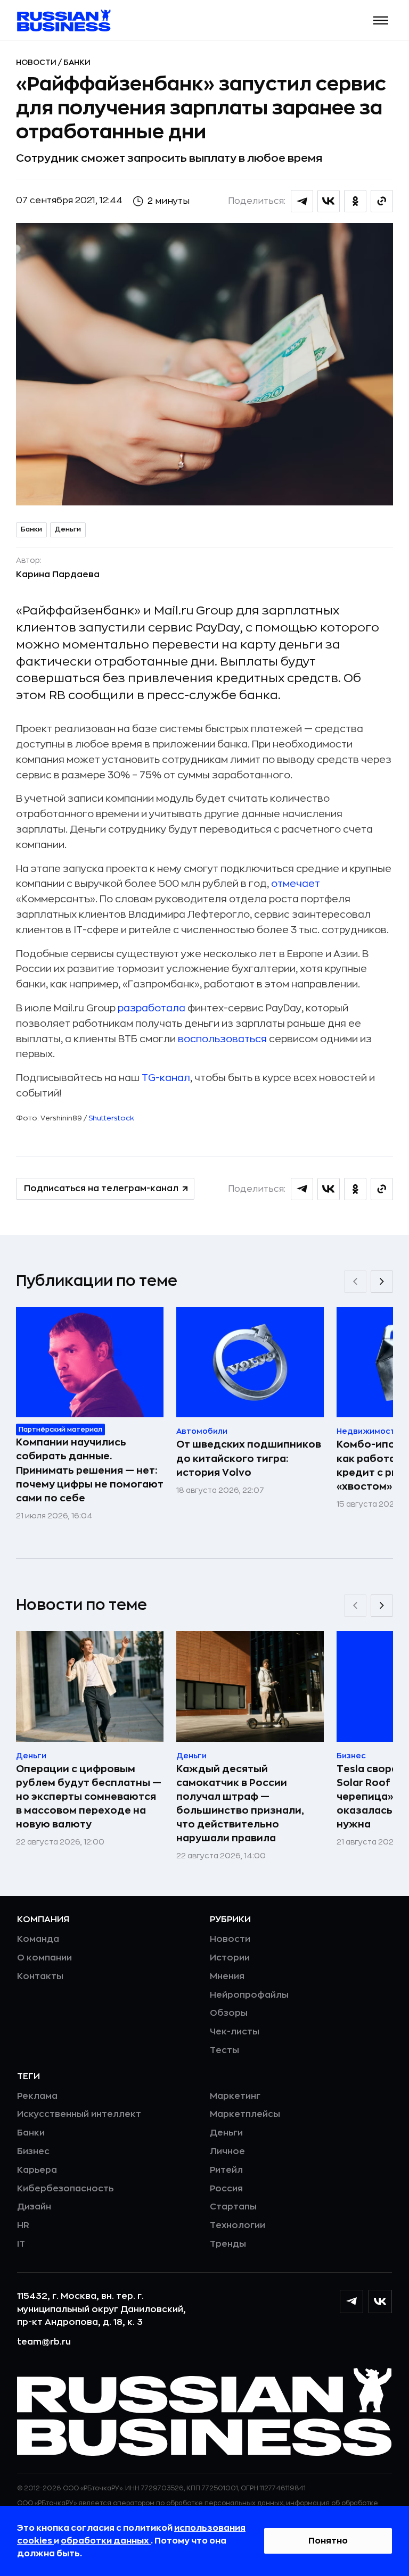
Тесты (224, 2050)
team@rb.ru (44, 2342)
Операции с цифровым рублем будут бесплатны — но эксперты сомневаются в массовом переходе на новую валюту (89, 1797)
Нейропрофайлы (249, 1995)
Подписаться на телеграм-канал (101, 1189)
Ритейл (226, 2170)
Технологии (238, 2225)
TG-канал (166, 1078)
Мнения (227, 1976)
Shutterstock (111, 1118)
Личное (227, 2151)
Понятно (328, 2541)
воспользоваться (222, 1039)
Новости (37, 62)
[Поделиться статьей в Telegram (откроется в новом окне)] (302, 201)
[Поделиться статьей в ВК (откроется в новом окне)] (329, 201)
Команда (38, 1939)
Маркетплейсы (245, 2114)
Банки (77, 62)
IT (21, 2244)
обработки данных (106, 2541)
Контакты (40, 1976)
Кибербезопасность (65, 2189)
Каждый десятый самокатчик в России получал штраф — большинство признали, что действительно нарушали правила (240, 1804)
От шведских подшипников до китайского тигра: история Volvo (249, 1458)
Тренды (228, 2244)
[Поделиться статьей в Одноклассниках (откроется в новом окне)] (355, 201)
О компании (44, 1958)
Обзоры (229, 2013)
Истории (230, 1958)
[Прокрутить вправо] (382, 1282)
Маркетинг (235, 2096)
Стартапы (233, 2207)
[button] (381, 20)
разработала (152, 1008)
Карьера (37, 2170)
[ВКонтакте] (380, 2301)
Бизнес (33, 2151)
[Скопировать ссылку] (382, 201)
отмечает (296, 884)
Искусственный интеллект (79, 2114)
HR (23, 2225)
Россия (226, 2189)
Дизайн (34, 2207)
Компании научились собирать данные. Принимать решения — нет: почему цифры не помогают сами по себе (90, 1470)
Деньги (68, 529)
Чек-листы (235, 2032)
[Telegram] (351, 2301)
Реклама (37, 2096)
